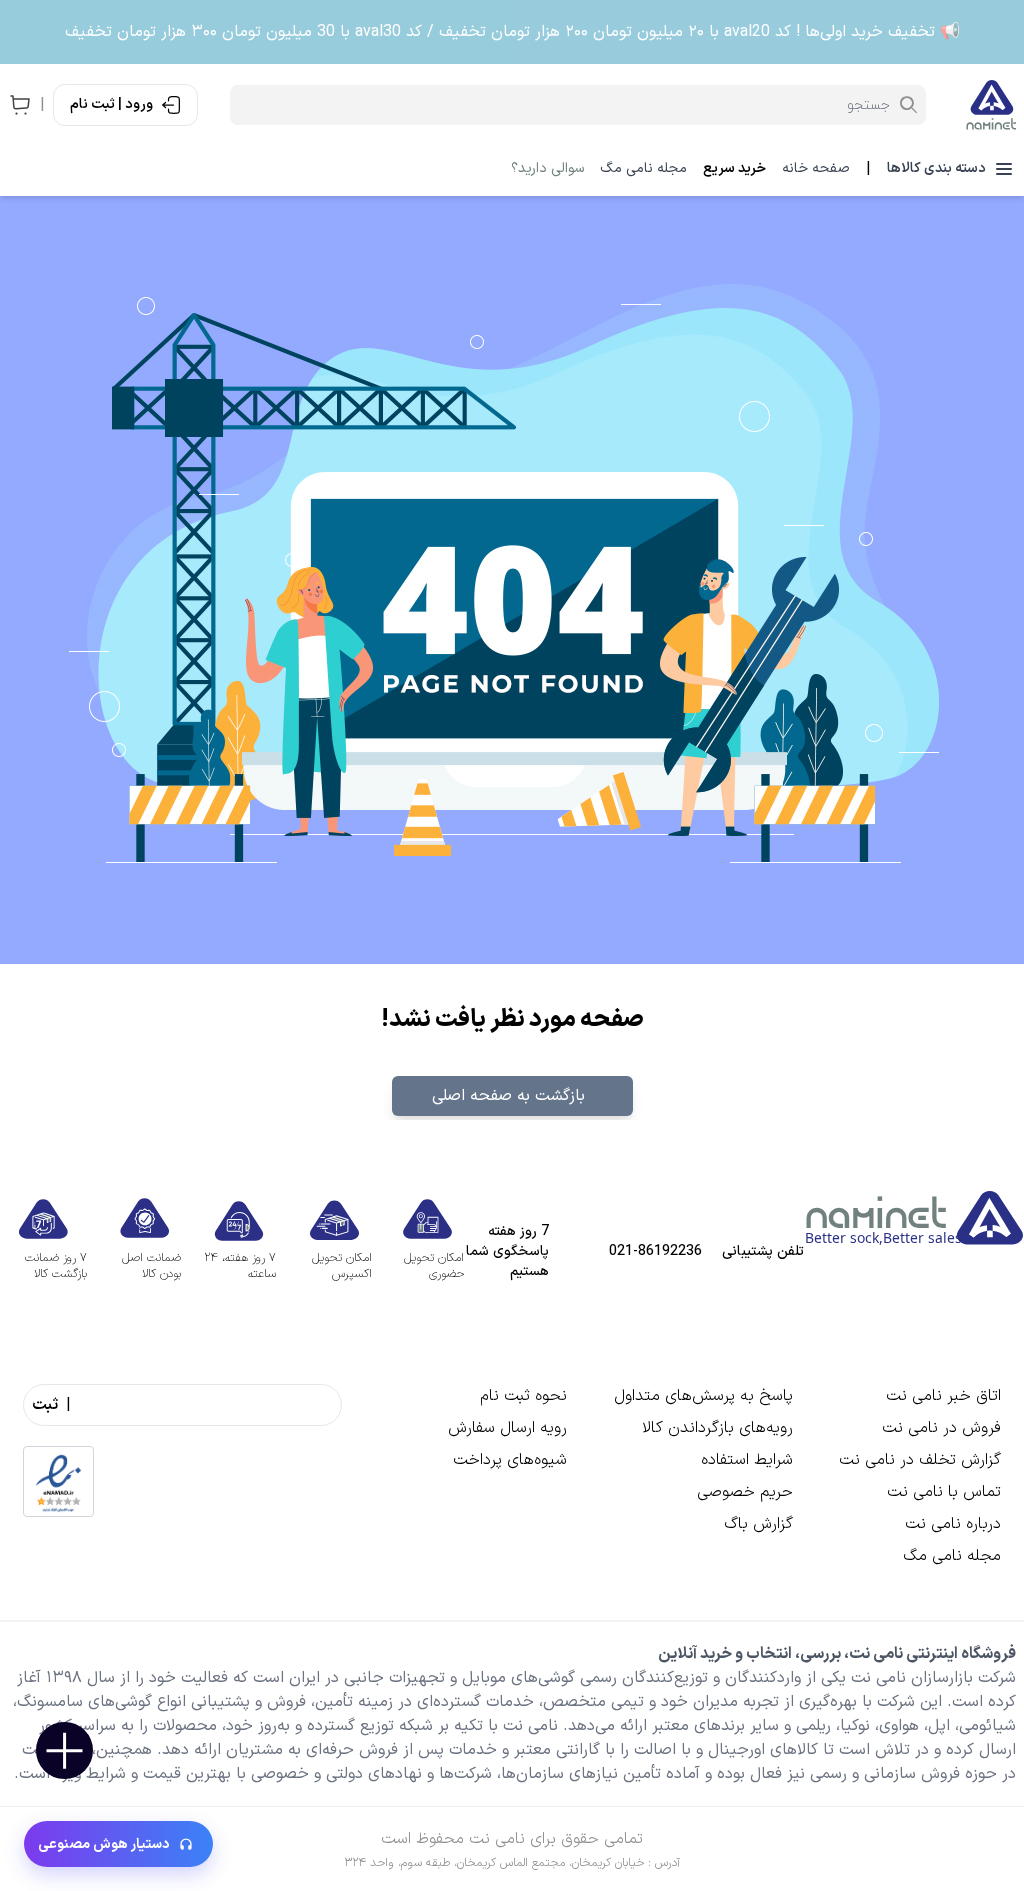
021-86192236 (655, 1252)
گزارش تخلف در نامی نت (920, 1460)
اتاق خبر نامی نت (943, 1396)
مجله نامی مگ (643, 169)
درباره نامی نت (953, 1524)
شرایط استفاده (747, 1460)
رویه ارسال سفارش (507, 1428)
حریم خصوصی (745, 1492)
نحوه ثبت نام (523, 1396)
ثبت (45, 1405)
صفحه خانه (816, 169)
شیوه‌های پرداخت (510, 1460)
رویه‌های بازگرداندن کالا (717, 1428)
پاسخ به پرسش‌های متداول (703, 1396)
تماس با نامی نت (944, 1492)
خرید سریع (734, 169)
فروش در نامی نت (941, 1428)
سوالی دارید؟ (547, 169)
